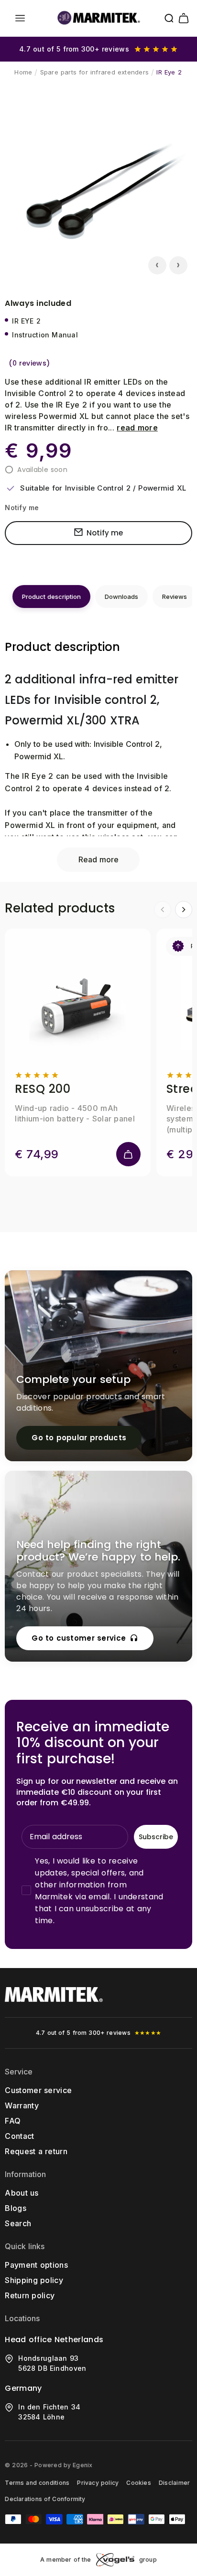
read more (137, 428)
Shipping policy (34, 2280)
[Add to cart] (128, 1154)
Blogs (16, 2208)
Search (18, 2223)
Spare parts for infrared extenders (94, 72)
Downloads (121, 597)
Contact (19, 2136)
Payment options (36, 2265)
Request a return (36, 2151)
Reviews (175, 597)
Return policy (30, 2295)
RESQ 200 (43, 1089)
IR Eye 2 (169, 72)
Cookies (139, 2483)
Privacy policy (98, 2483)
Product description (51, 597)
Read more (98, 859)
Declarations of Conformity (45, 2499)
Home (23, 72)
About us (22, 2193)
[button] (20, 18)
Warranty (22, 2105)
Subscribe (156, 1837)
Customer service (38, 2090)
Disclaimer (174, 2483)
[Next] (184, 910)
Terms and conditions (37, 2483)
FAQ (13, 2121)
